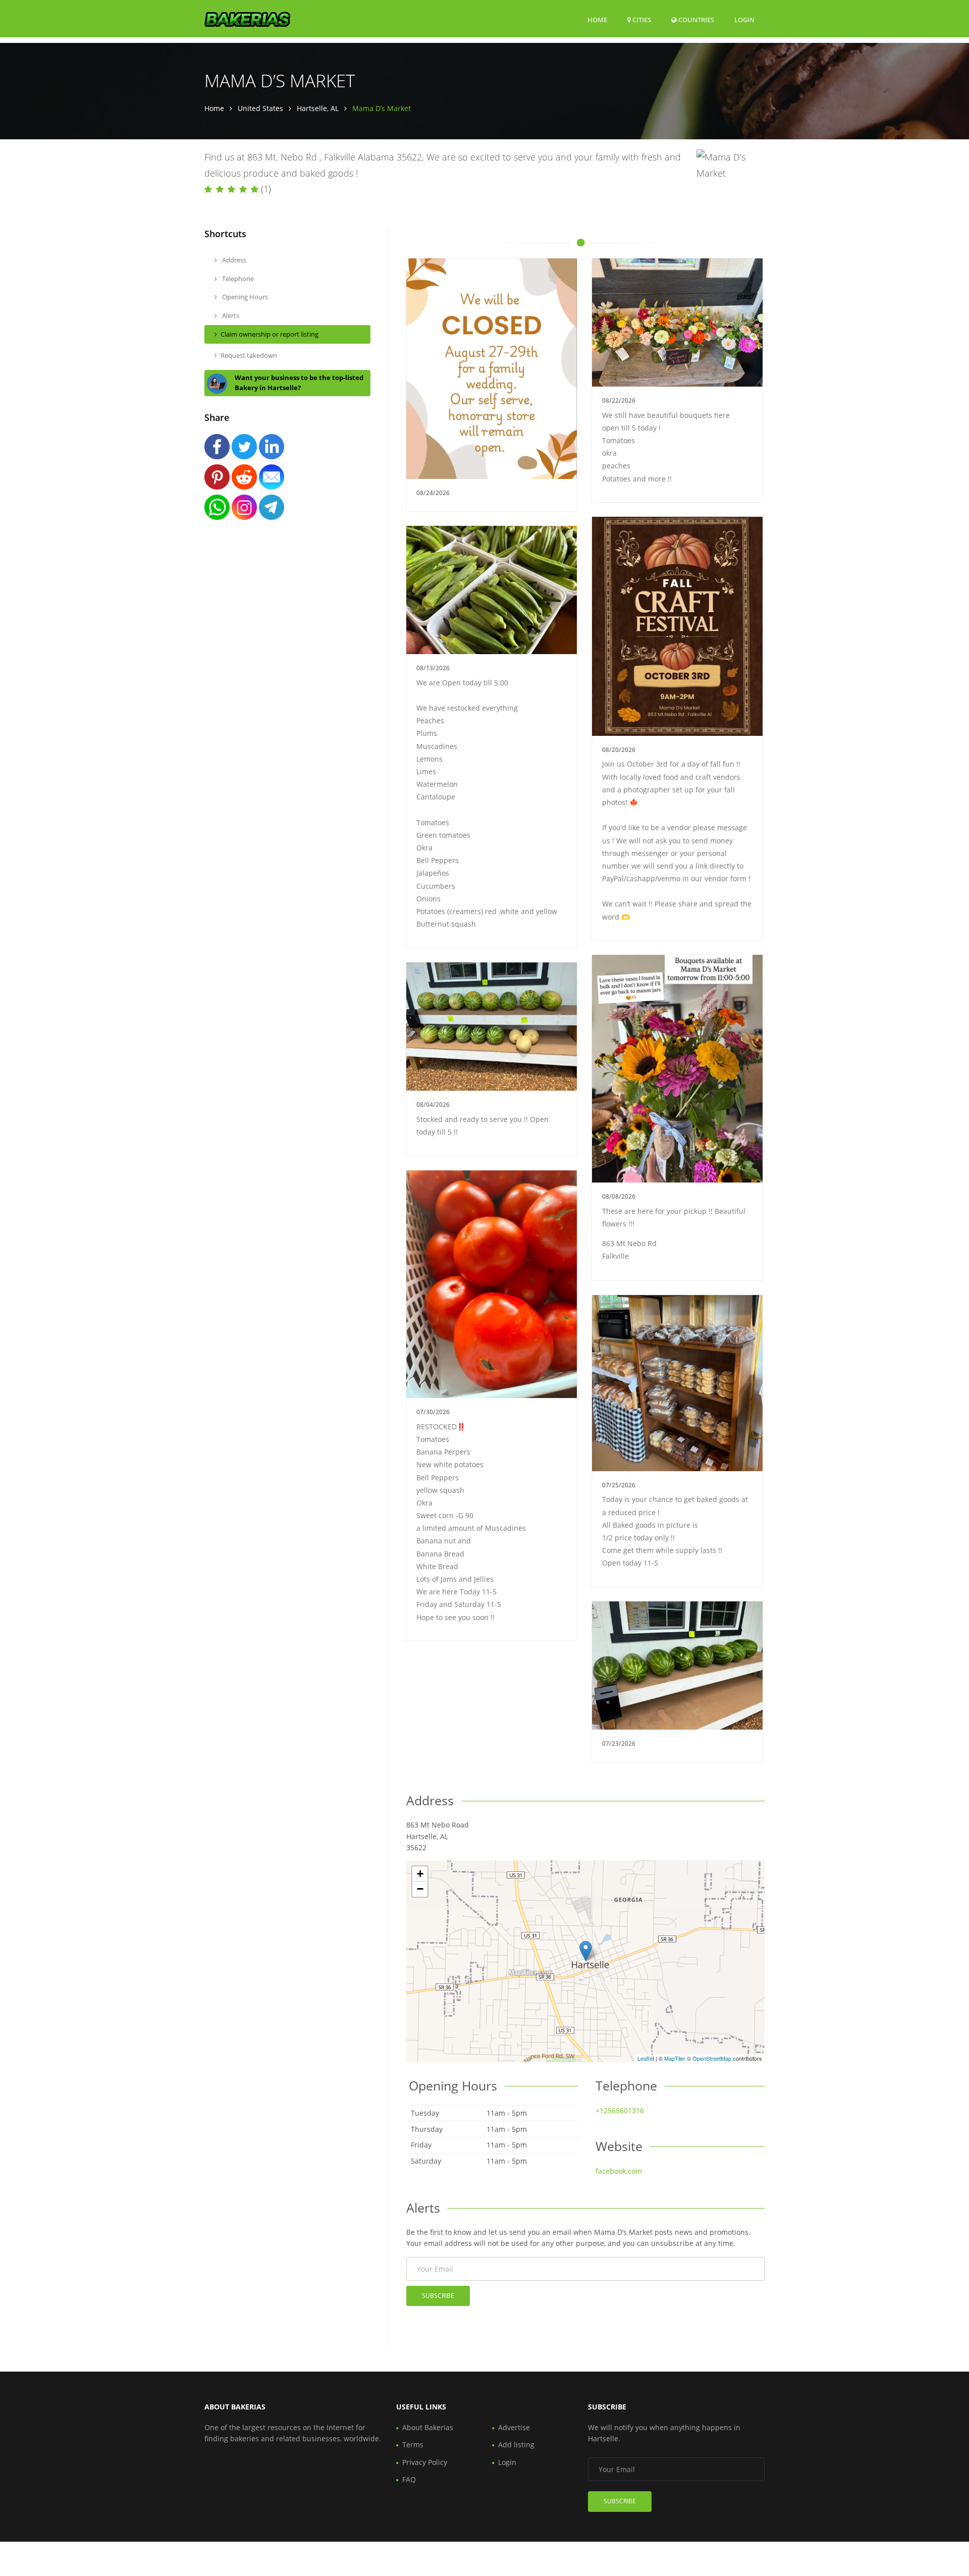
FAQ (409, 2479)
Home (597, 20)
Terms (413, 2445)
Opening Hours (244, 297)
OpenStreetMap (712, 2058)
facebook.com (619, 2171)
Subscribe (438, 2296)
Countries (695, 19)
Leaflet (646, 2058)
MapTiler (675, 2058)
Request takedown (249, 355)
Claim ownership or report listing (270, 334)
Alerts (230, 315)
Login (744, 19)
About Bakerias (428, 2427)
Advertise (514, 2427)
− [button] (420, 1889)
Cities (641, 20)
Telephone (237, 279)
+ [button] (420, 1874)
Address (233, 260)
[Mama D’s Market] (586, 1951)
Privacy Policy (425, 2462)
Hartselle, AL (318, 108)
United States (260, 108)
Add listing (516, 2445)
